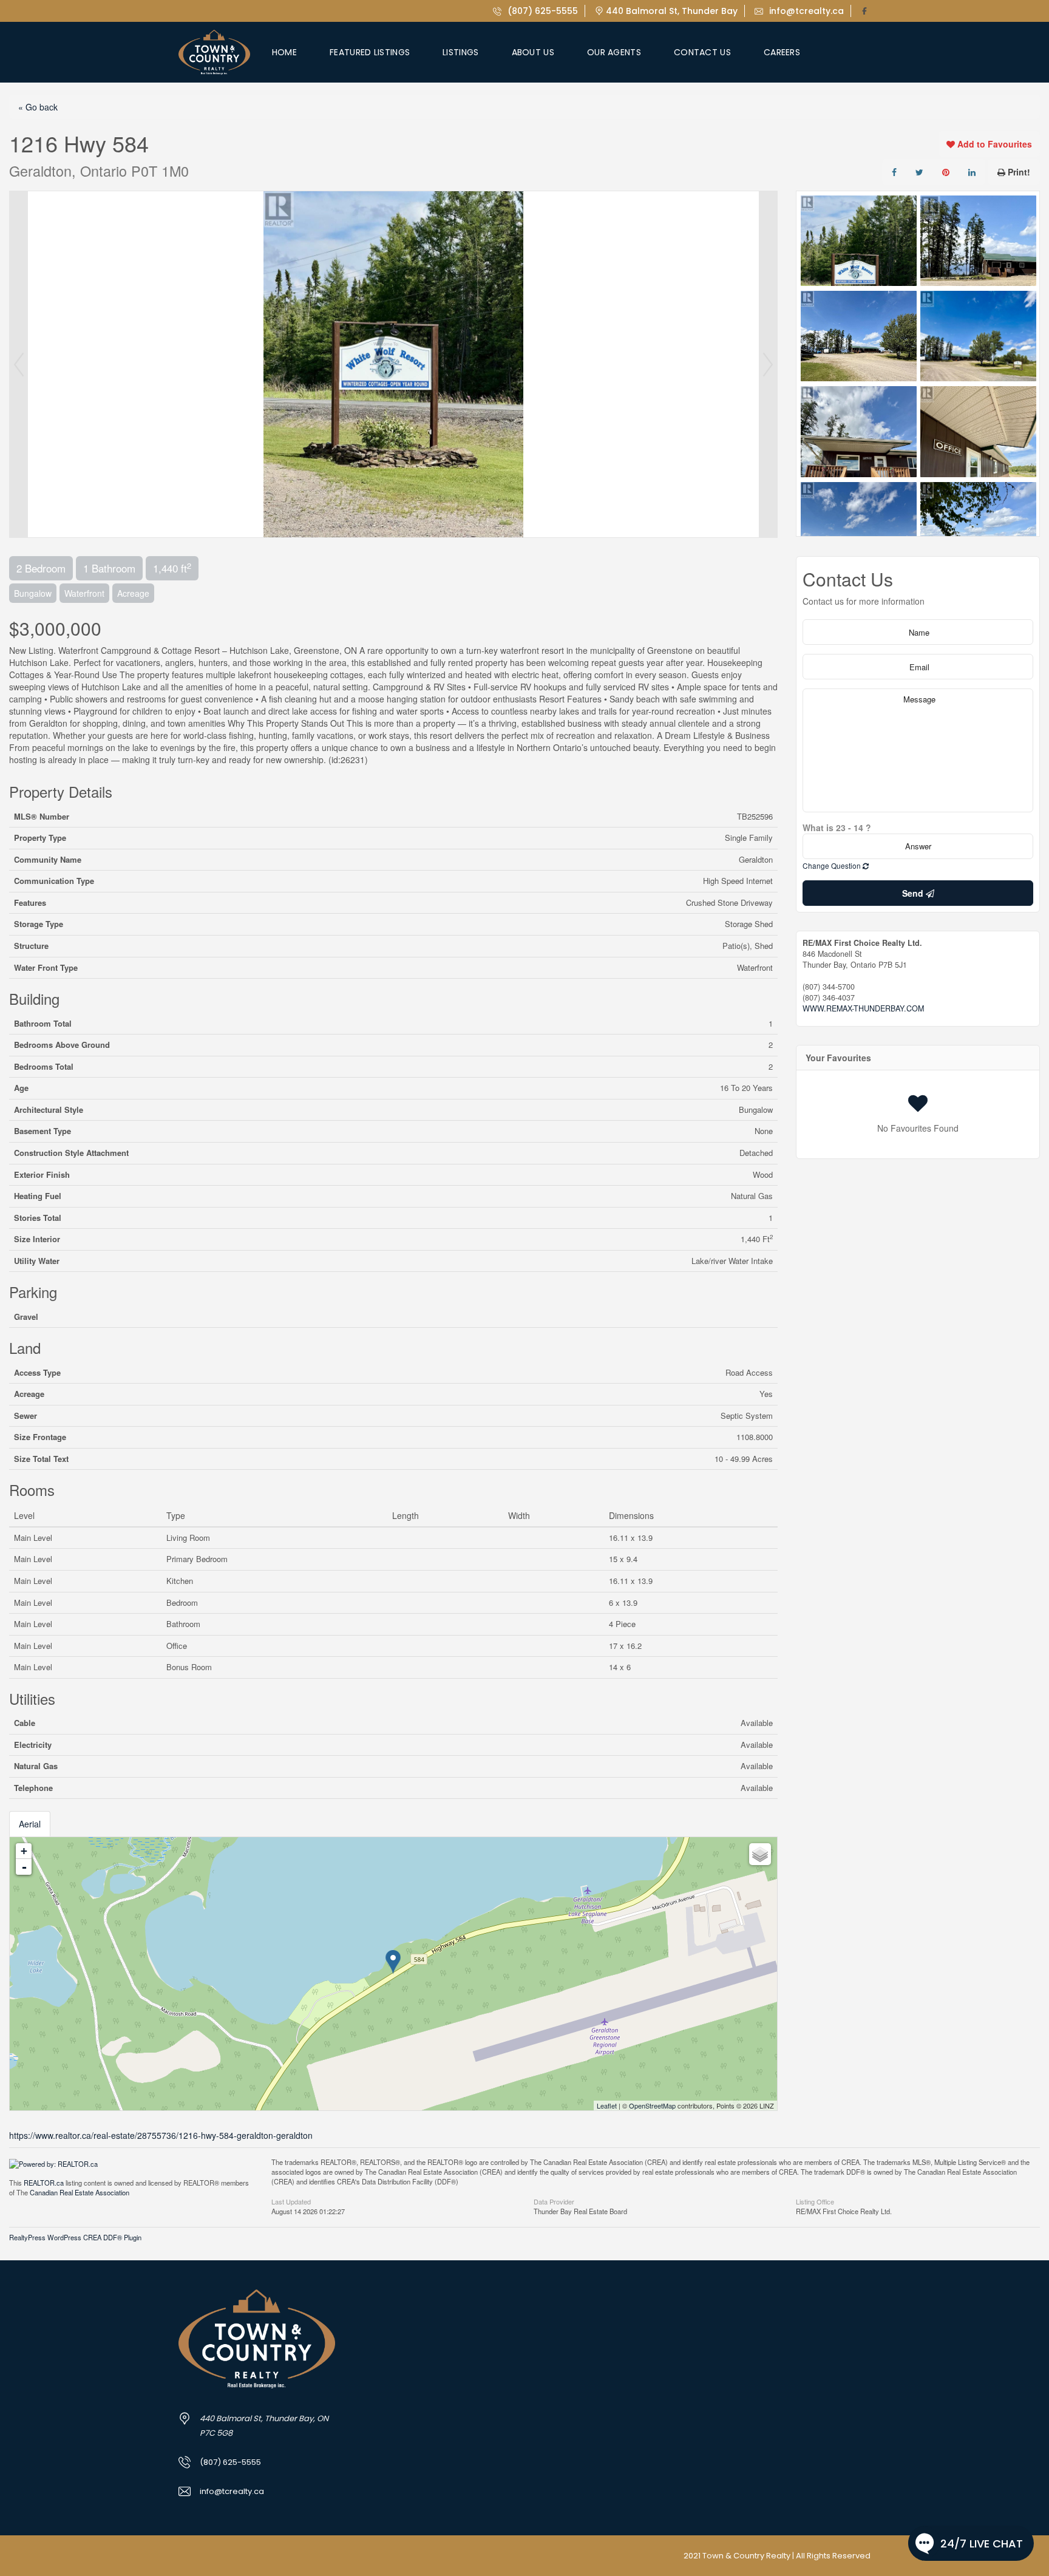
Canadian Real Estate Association (80, 2192)
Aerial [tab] (30, 1824)
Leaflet (607, 2105)
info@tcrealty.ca (805, 11)
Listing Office (815, 2201)
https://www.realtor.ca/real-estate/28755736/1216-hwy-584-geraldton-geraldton (161, 2135)
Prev (19, 364)
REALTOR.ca (44, 2183)
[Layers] (760, 1854)
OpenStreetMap (652, 2105)
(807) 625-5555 (541, 11)
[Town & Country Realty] (214, 52)
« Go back (38, 107)
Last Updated (291, 2201)
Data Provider (554, 2201)
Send (914, 893)
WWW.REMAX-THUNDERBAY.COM (863, 1008)
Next (768, 364)
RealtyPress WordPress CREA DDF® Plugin (75, 2237)
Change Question (833, 865)
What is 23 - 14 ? (837, 828)
